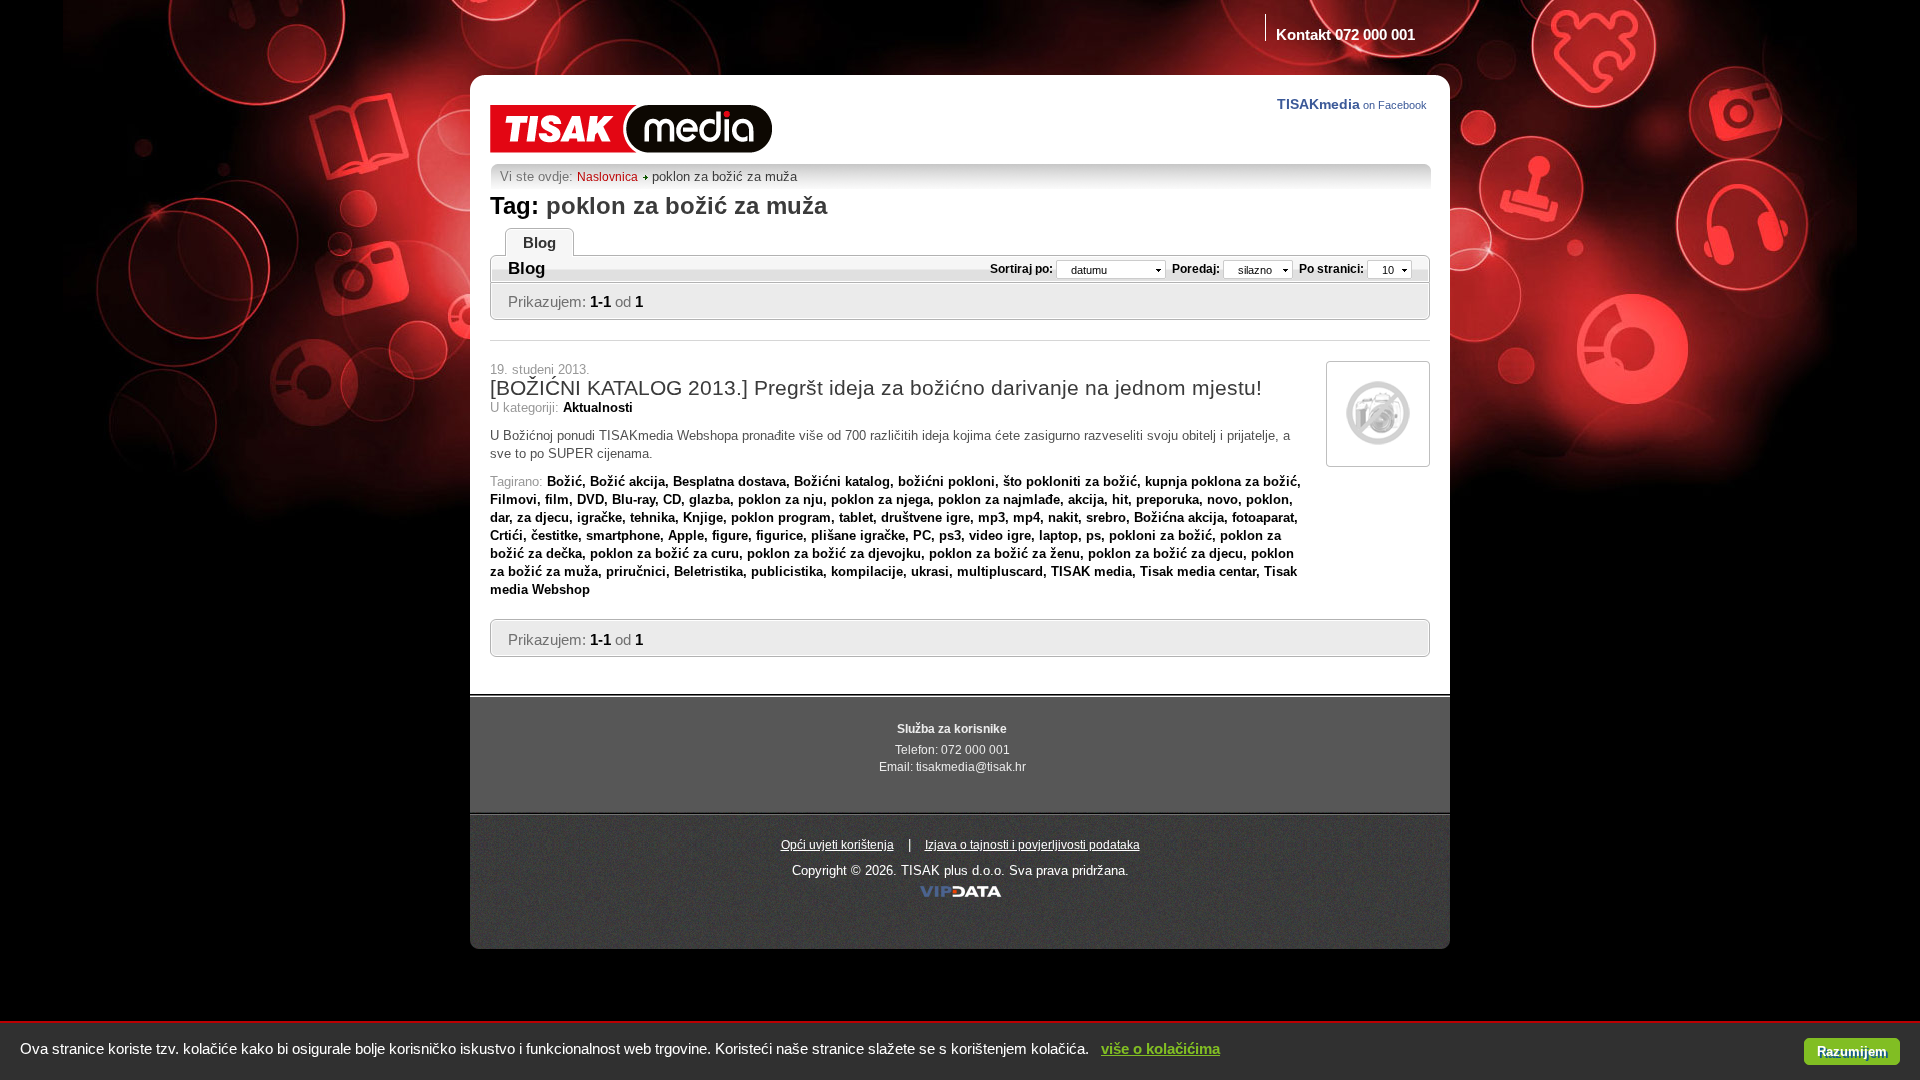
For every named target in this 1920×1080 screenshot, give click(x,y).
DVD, (594, 499)
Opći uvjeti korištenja (837, 845)
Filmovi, (517, 499)
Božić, (568, 481)
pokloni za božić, (1164, 535)
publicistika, (791, 571)
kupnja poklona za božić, (1223, 481)
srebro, (1110, 517)
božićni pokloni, (950, 481)
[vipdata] (960, 896)
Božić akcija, (631, 481)
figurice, (783, 535)
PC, (926, 535)
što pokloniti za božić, (1074, 481)
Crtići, (510, 535)
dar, (503, 517)
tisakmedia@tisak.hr (971, 767)
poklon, (1269, 499)
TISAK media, (1095, 571)
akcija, (1090, 499)
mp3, (995, 517)
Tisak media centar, (1202, 571)
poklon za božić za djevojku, (838, 553)
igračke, (603, 517)
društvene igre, (929, 517)
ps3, (954, 535)
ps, (1097, 535)
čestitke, (558, 535)
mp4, (1030, 517)
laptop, (1062, 535)
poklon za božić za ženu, (1008, 553)
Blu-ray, (637, 499)
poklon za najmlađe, (1003, 499)
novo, (1226, 499)
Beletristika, (712, 571)
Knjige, (707, 517)
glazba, (713, 499)
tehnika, (656, 517)
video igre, (1004, 535)
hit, (1124, 499)
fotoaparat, (1265, 517)
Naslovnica (607, 177)
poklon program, (785, 517)
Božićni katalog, (846, 481)
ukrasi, (934, 571)
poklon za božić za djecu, (1169, 553)
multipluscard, (1004, 571)
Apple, (690, 535)
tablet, (860, 517)
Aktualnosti (598, 407)
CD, (676, 499)
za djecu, (547, 517)
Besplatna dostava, (733, 481)
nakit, (1067, 517)
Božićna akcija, (1183, 517)
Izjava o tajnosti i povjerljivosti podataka (1032, 845)
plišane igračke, (862, 535)
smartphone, (627, 535)
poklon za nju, (784, 499)
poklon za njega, (884, 499)
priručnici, (640, 571)
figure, (734, 535)
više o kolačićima (1160, 1048)
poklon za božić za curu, (668, 553)
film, (561, 499)
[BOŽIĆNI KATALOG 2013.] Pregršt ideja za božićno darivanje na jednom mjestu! (876, 387)
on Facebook (1353, 104)
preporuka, (1171, 499)
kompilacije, (871, 571)
